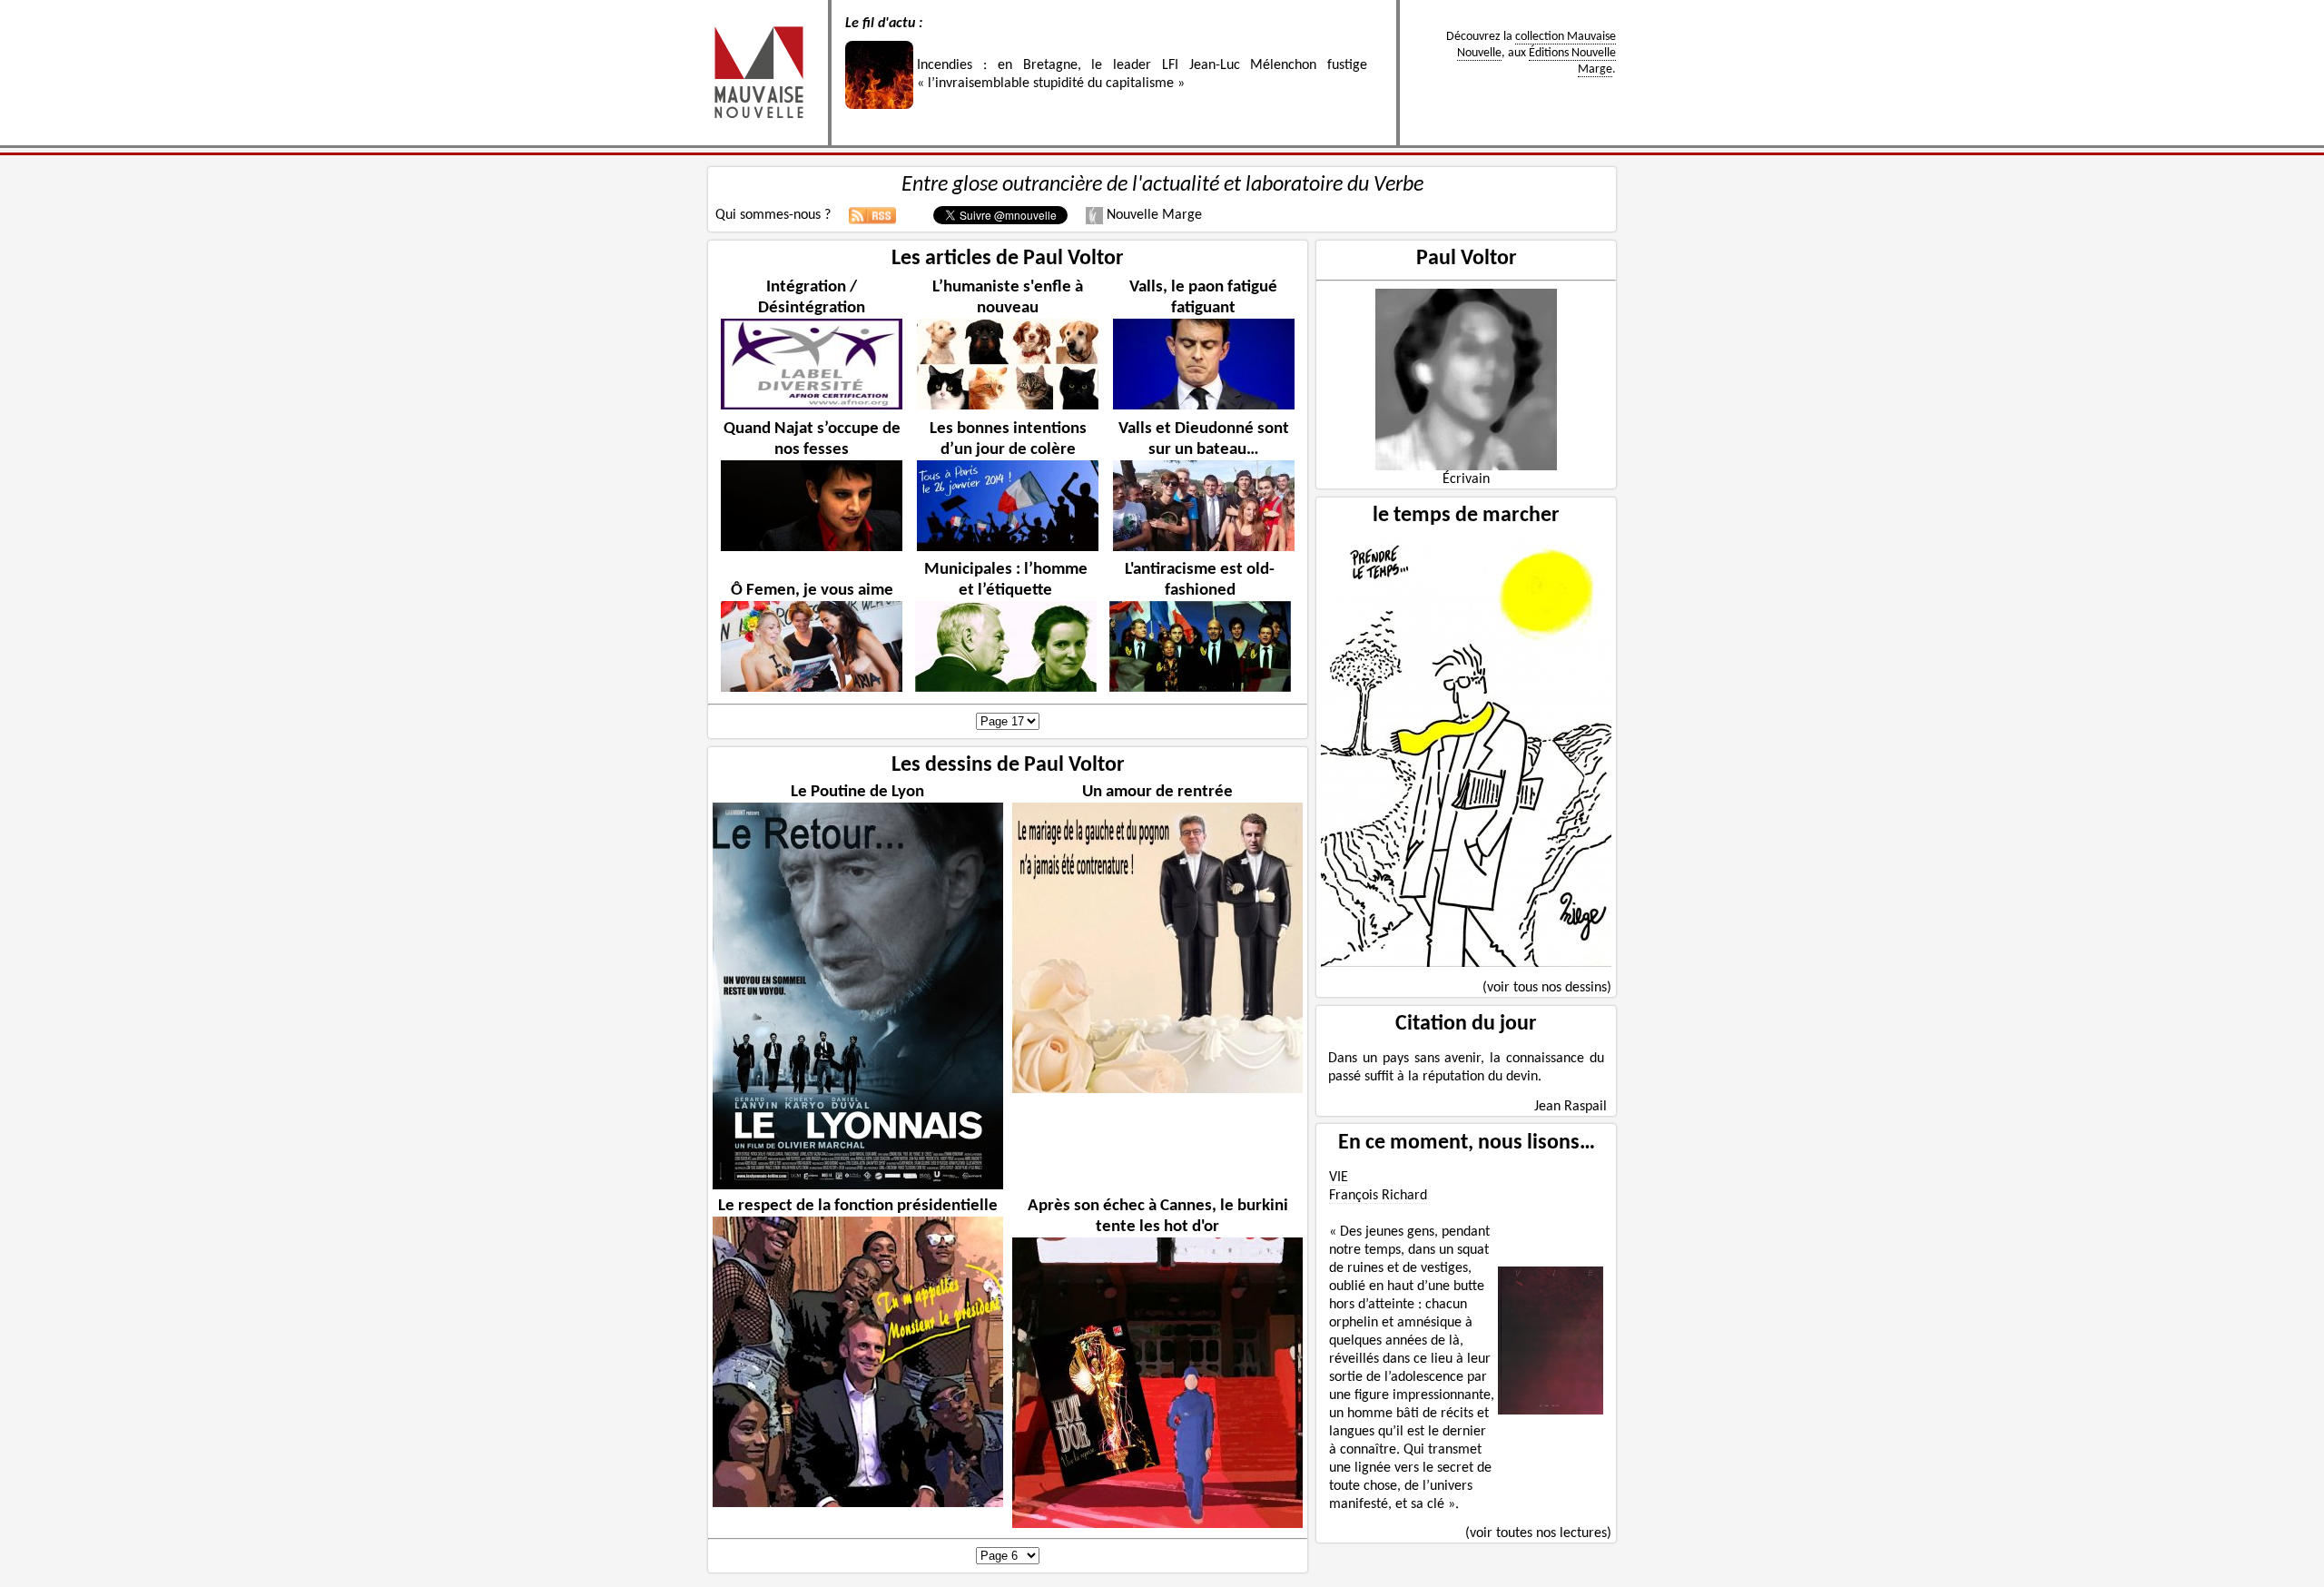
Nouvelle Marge (1152, 215)
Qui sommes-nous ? (773, 215)
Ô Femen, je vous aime (812, 591)
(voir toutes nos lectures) (1538, 1533)
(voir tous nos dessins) (1547, 988)
